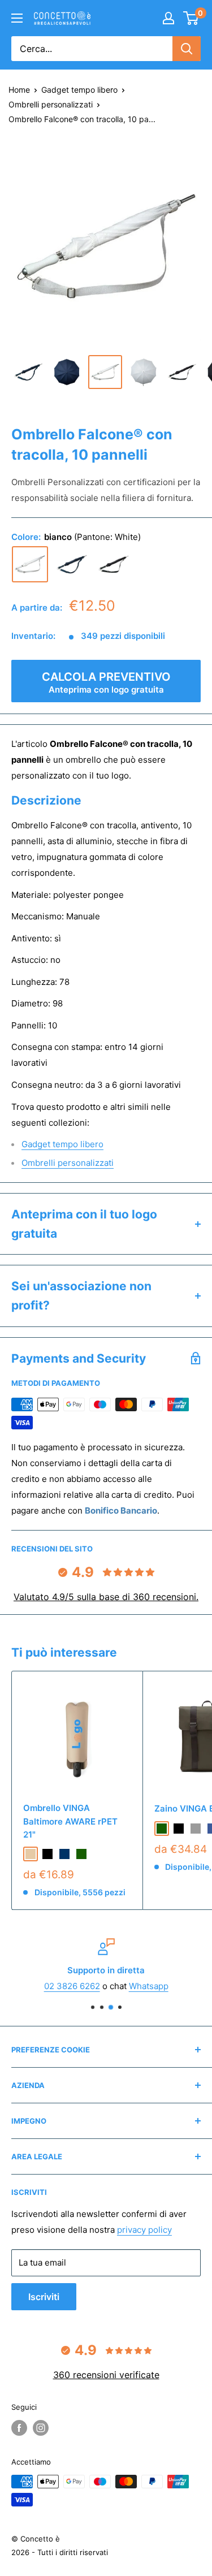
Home (19, 90)
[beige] (31, 1854)
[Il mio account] (168, 18)
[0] (191, 18)
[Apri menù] (17, 18)
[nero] (114, 564)
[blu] (72, 564)
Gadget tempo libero (79, 90)
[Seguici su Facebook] (19, 2428)
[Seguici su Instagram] (41, 2428)
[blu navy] (64, 1854)
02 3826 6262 (72, 1986)
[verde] (81, 1854)
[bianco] (30, 564)
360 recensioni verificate (106, 2375)
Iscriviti (44, 2297)
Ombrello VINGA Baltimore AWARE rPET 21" (70, 1821)
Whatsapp (149, 1986)
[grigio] (196, 1829)
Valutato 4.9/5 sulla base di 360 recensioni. (106, 1597)
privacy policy (144, 2230)
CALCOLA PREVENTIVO (106, 682)
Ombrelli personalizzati (51, 104)
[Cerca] (187, 49)
